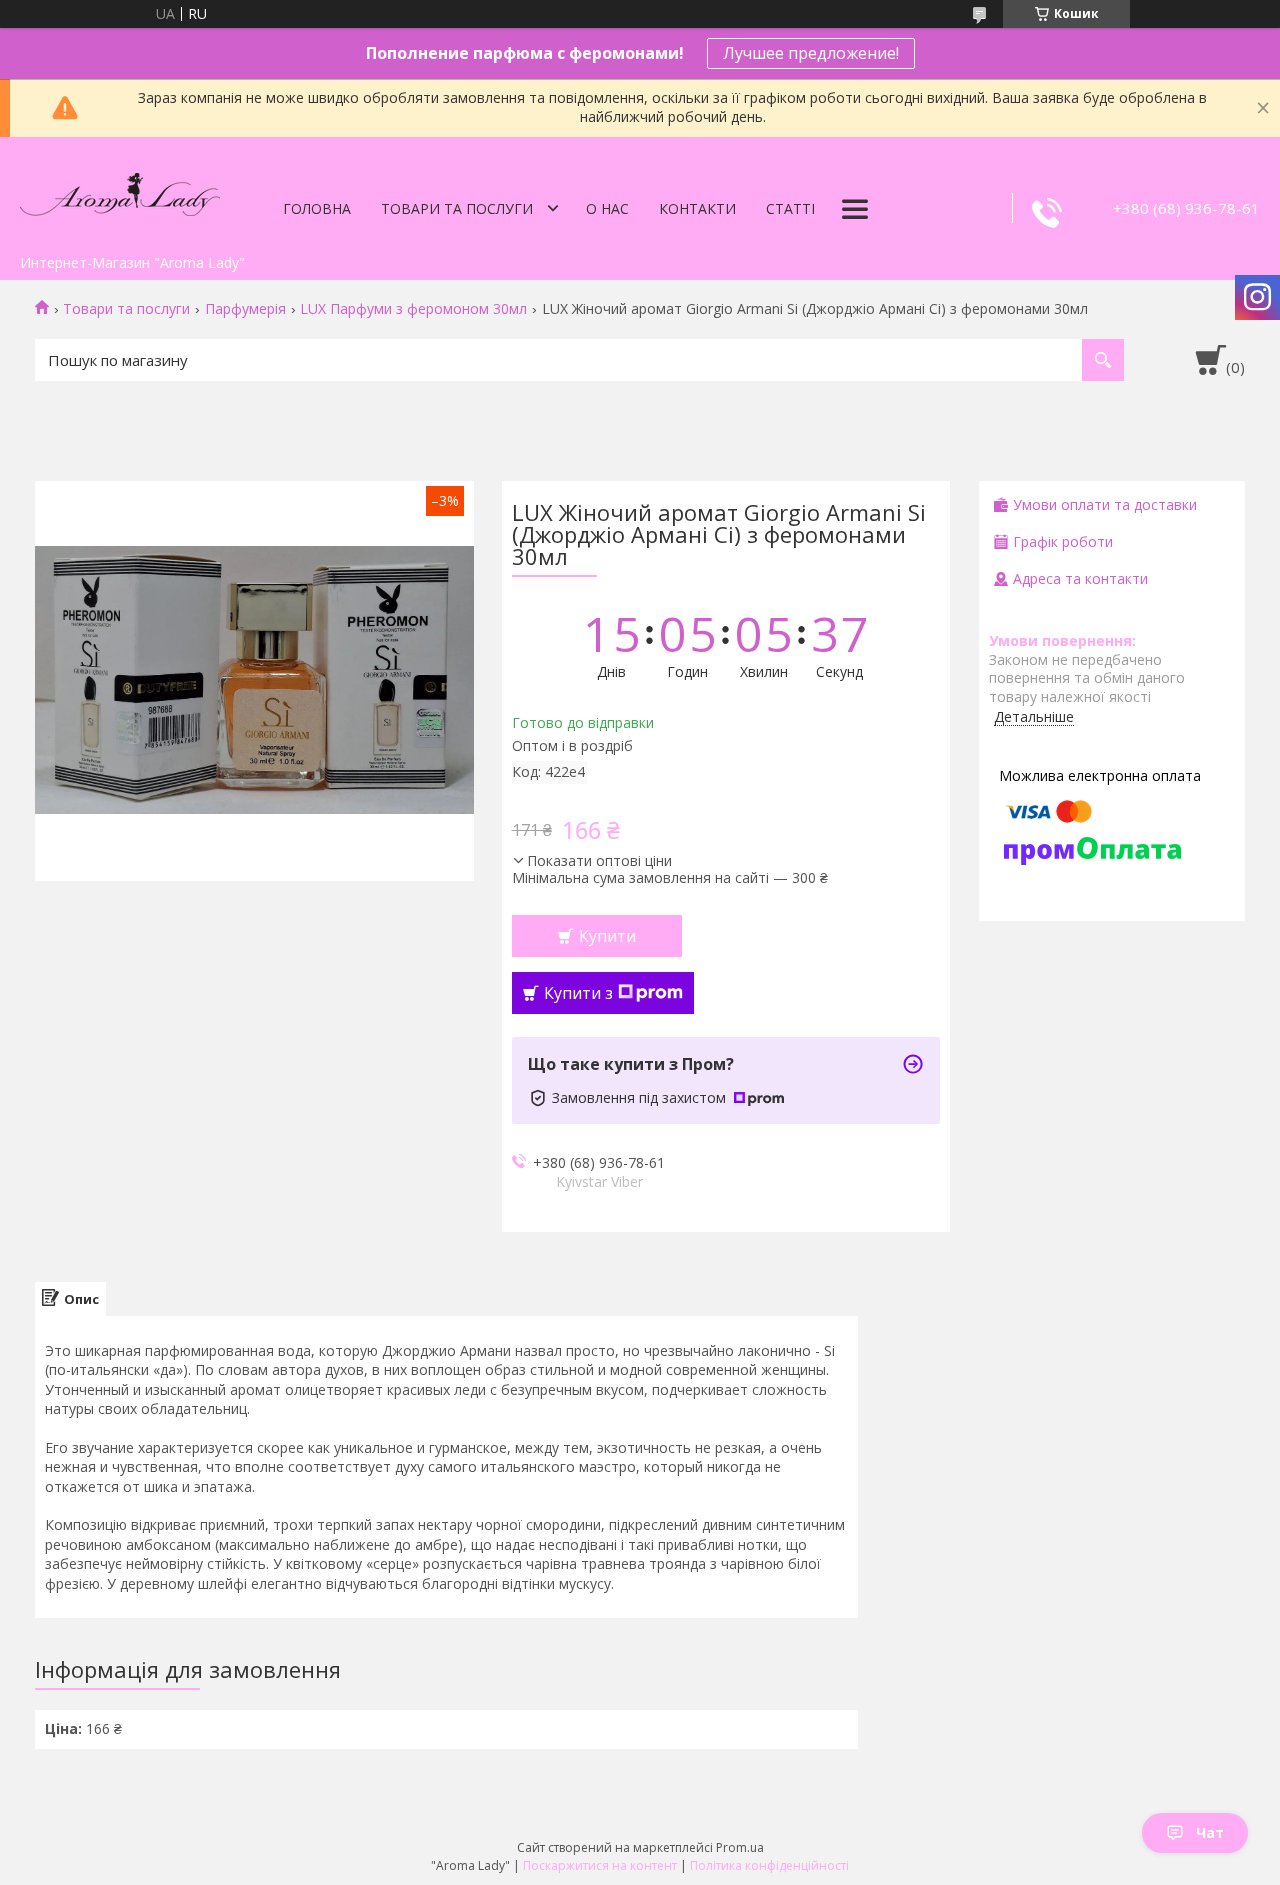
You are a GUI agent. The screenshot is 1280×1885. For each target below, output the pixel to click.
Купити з (578, 993)
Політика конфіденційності (769, 1865)
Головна (317, 208)
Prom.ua (740, 1847)
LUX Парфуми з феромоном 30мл (413, 309)
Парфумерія (245, 309)
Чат (1210, 1832)
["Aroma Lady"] (120, 191)
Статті (790, 208)
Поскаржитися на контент (600, 1865)
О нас (607, 208)
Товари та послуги (457, 208)
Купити (607, 936)
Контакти (697, 208)
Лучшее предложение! (811, 53)
